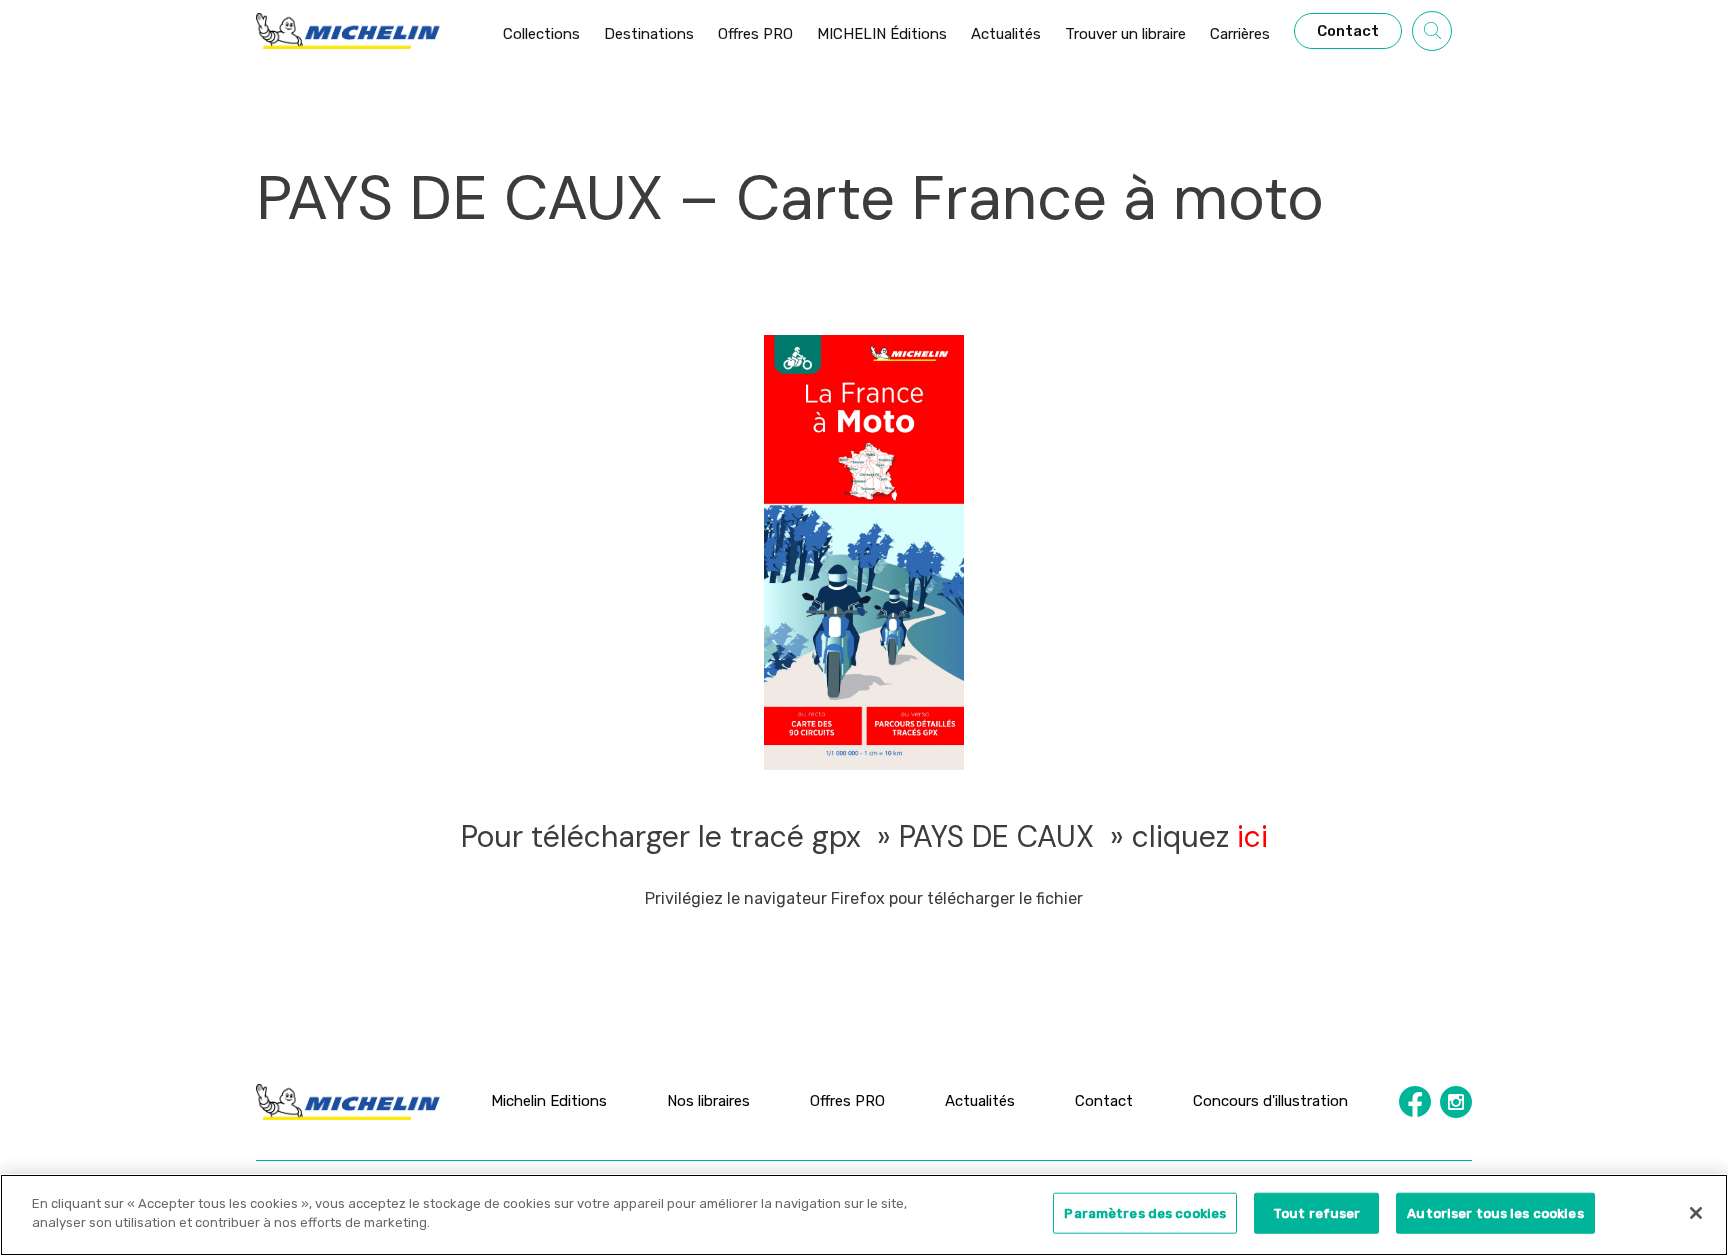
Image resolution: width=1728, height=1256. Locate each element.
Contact (1104, 1101)
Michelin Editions (549, 1101)
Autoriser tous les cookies (1495, 1213)
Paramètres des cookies (1145, 1213)
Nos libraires (708, 1101)
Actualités (980, 1101)
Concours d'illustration (1270, 1101)
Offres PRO (847, 1101)
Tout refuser (1317, 1213)
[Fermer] (1696, 1213)
